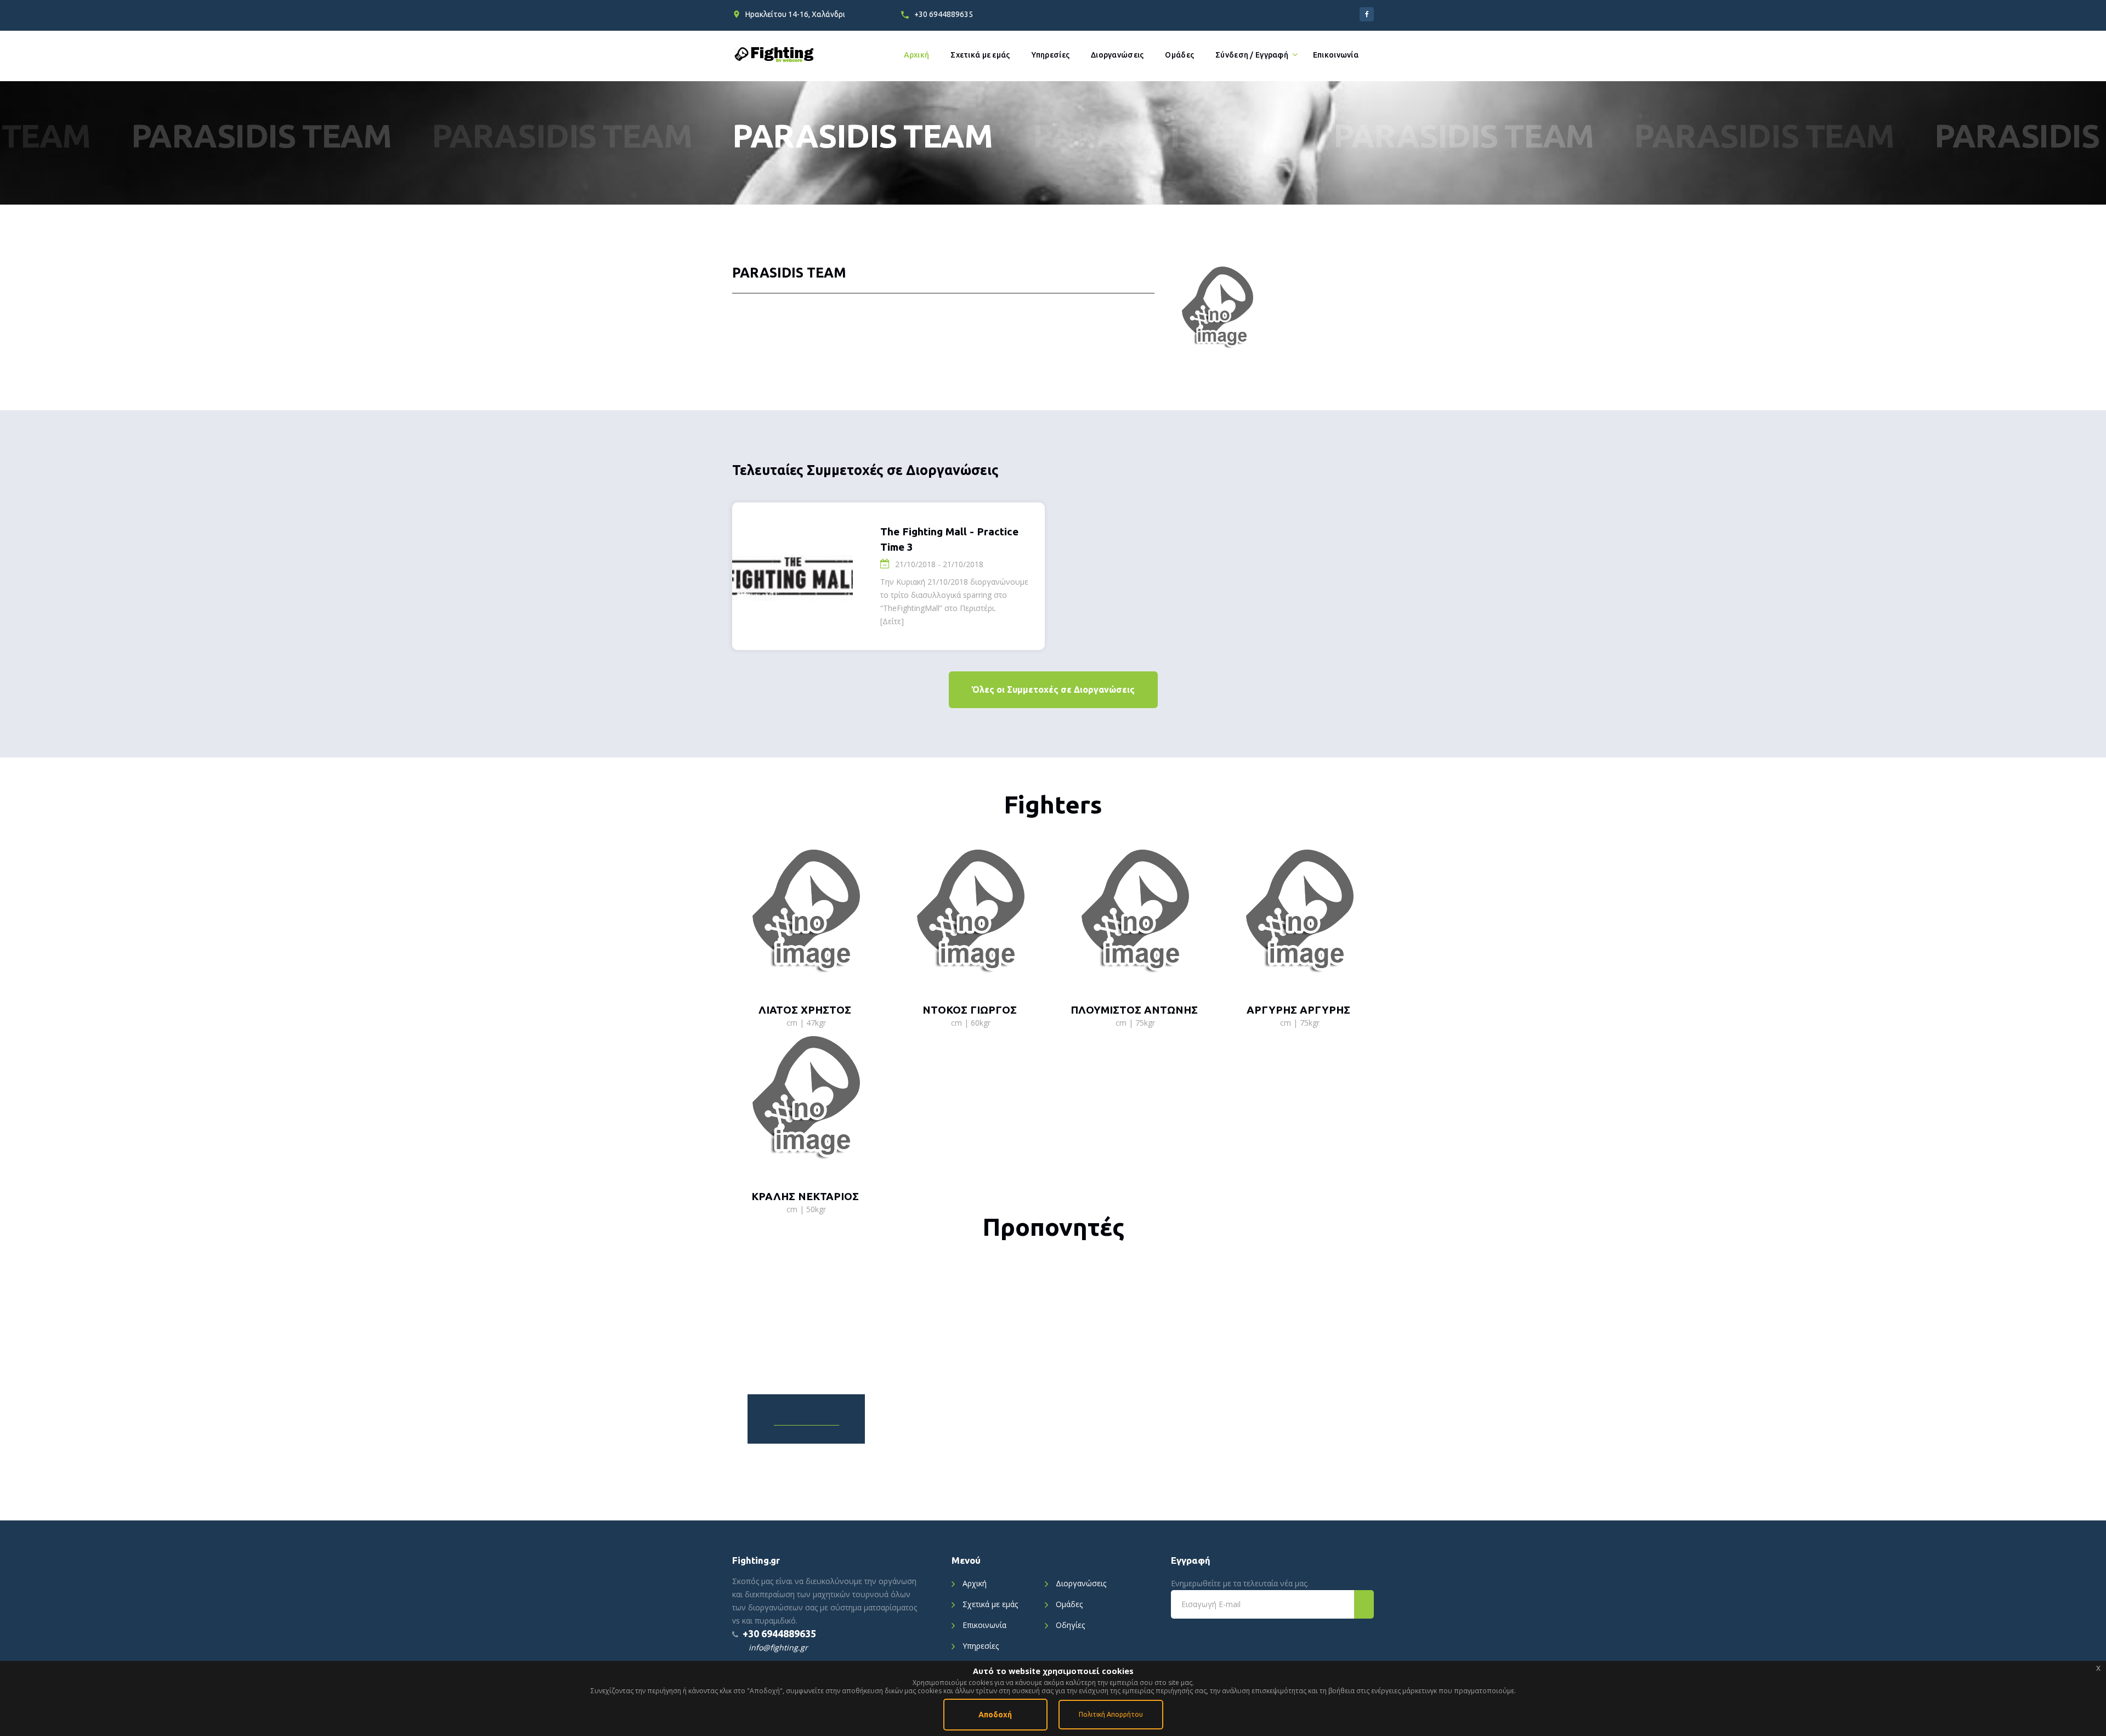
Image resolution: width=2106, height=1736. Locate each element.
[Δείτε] (892, 621)
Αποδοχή (995, 1715)
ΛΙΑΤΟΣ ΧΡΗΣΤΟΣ (805, 1010)
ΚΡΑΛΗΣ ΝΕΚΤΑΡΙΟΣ (805, 1196)
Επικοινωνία (1336, 55)
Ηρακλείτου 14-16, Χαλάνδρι (795, 14)
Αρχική (917, 55)
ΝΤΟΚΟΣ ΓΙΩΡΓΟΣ (970, 1010)
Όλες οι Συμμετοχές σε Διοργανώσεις (1053, 689)
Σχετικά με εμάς (980, 55)
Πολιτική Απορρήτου (1111, 1714)
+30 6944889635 (944, 14)
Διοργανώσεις (1117, 55)
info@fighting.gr (778, 1647)
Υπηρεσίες (1051, 55)
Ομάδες (1179, 55)
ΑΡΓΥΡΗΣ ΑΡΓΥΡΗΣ (1298, 1010)
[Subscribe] (1364, 1604)
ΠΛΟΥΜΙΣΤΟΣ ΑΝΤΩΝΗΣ (1134, 1010)
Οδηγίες (1070, 1625)
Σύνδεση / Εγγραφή (1252, 55)
